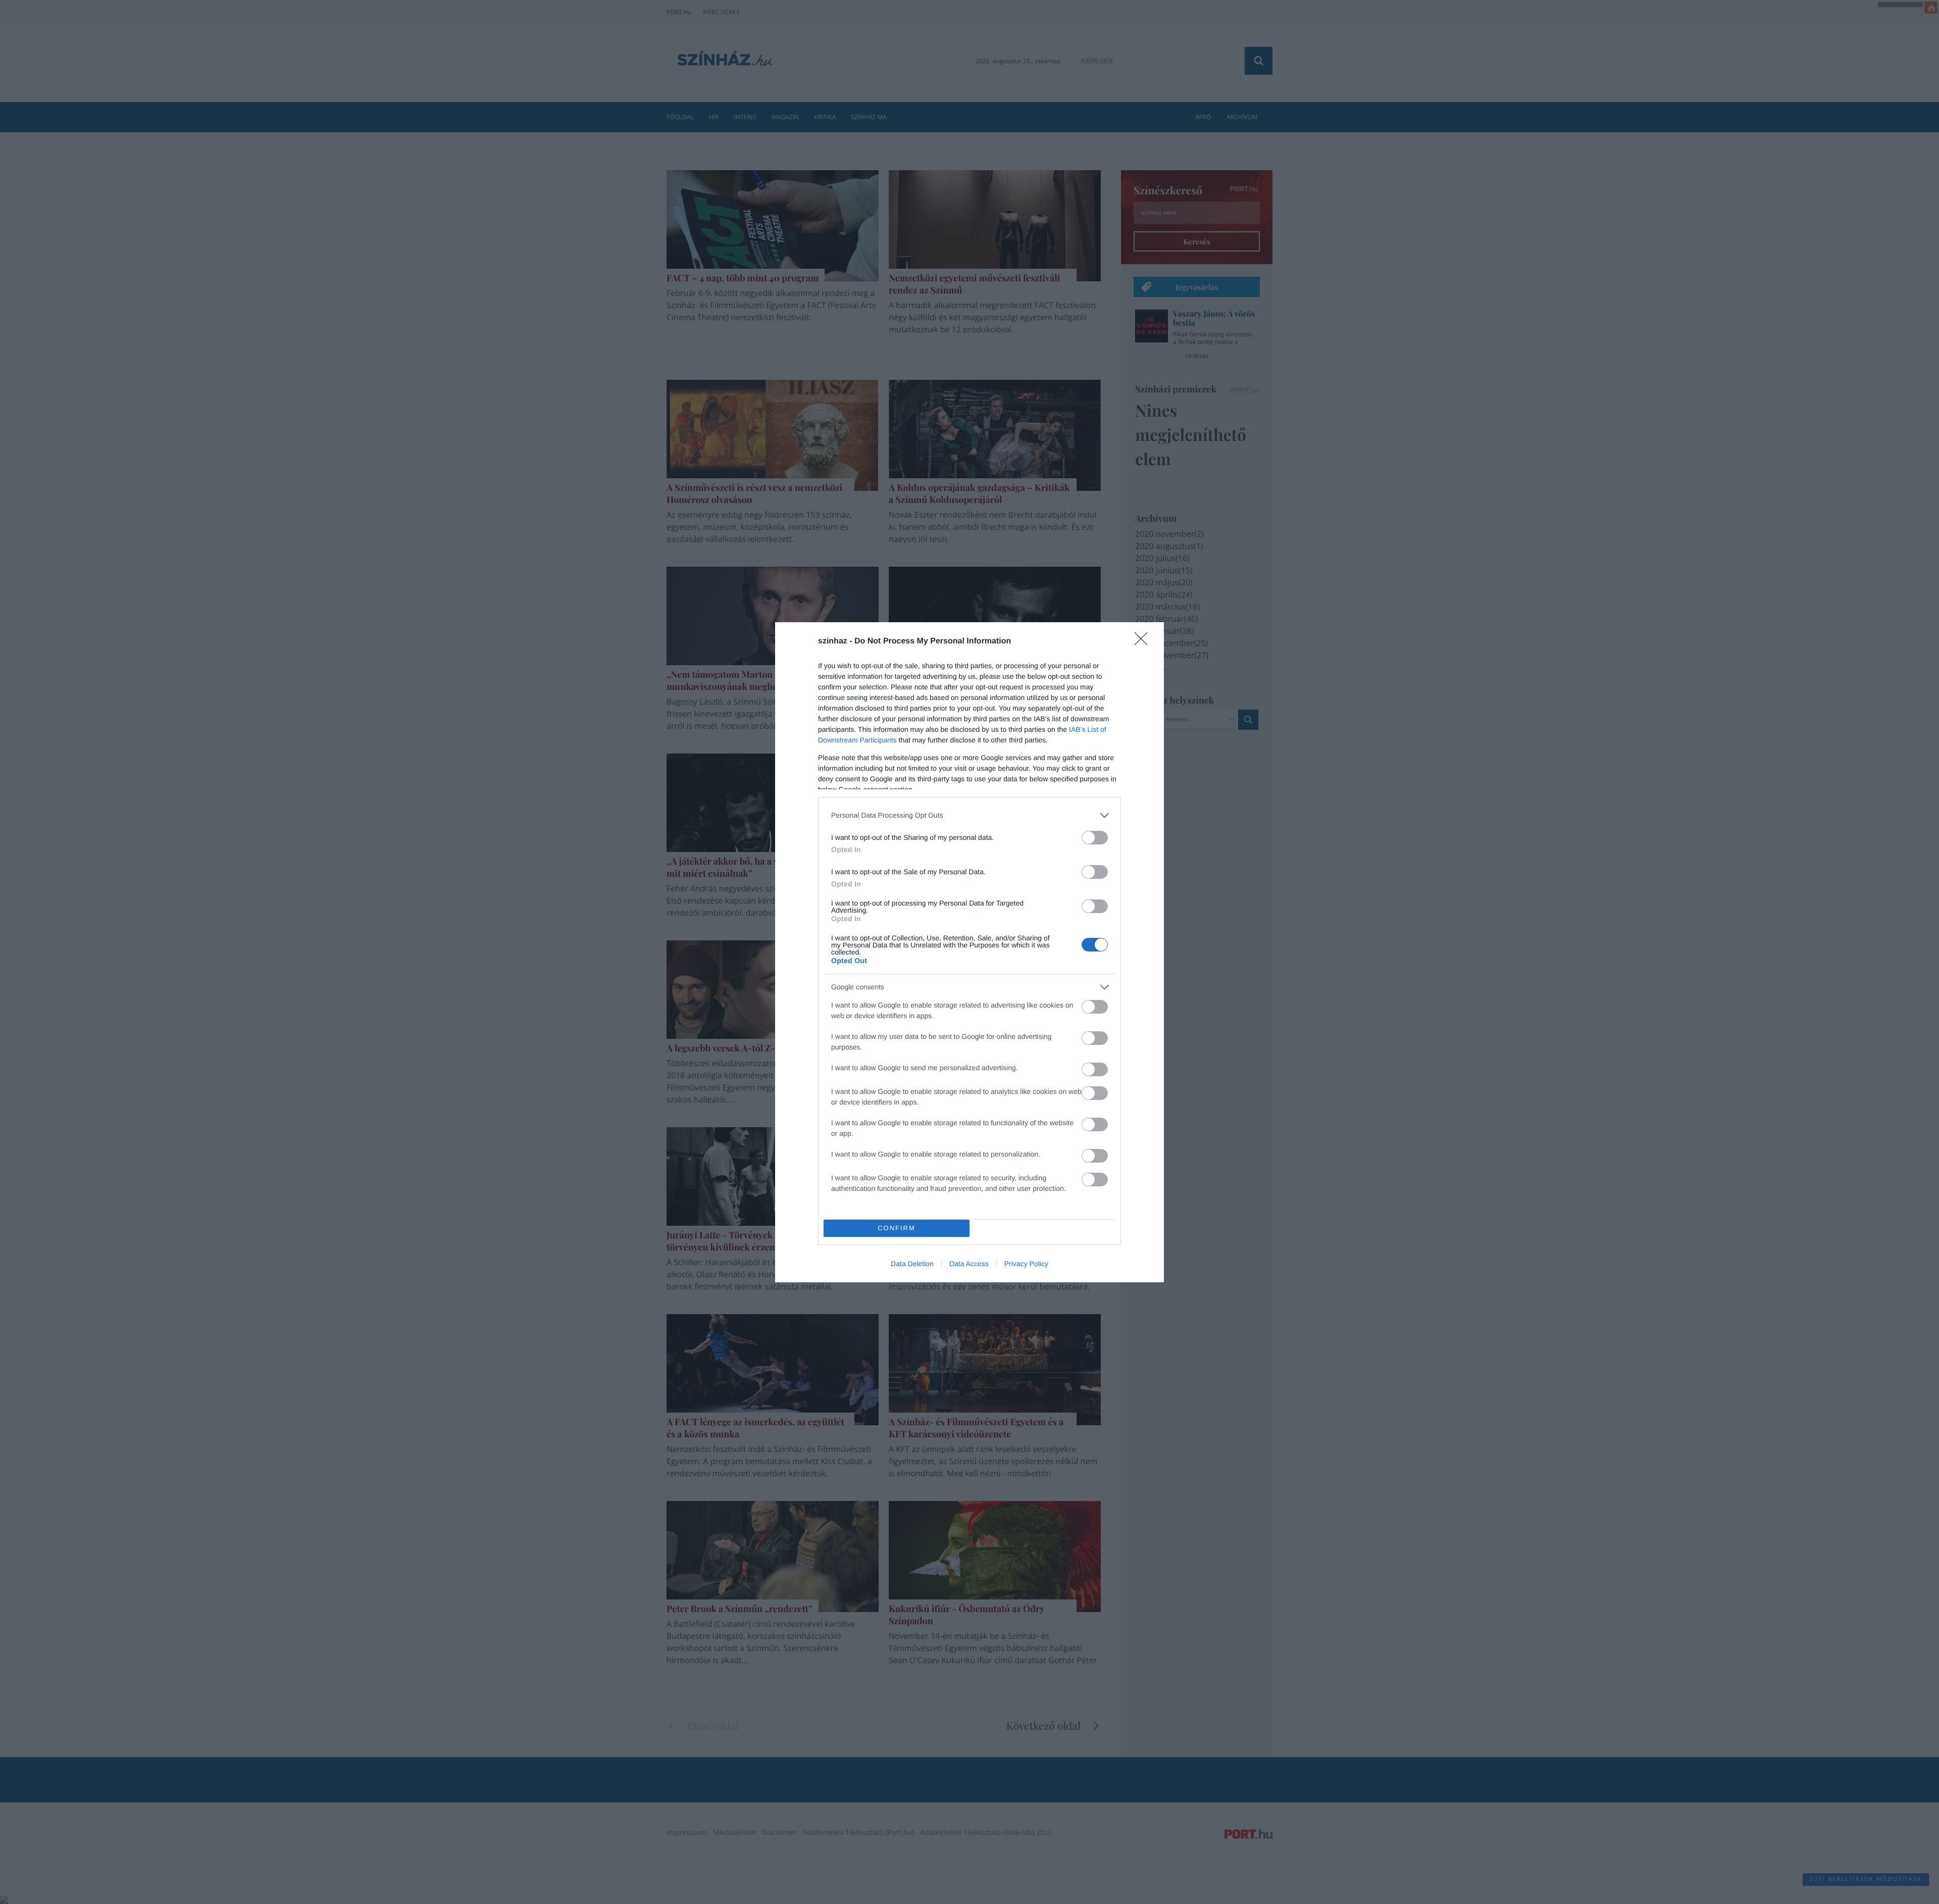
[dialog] (970, 952)
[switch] (1095, 838)
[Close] (1144, 642)
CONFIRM (897, 1228)
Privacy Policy (1026, 1264)
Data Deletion (912, 1264)
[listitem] (970, 815)
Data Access (969, 1264)
